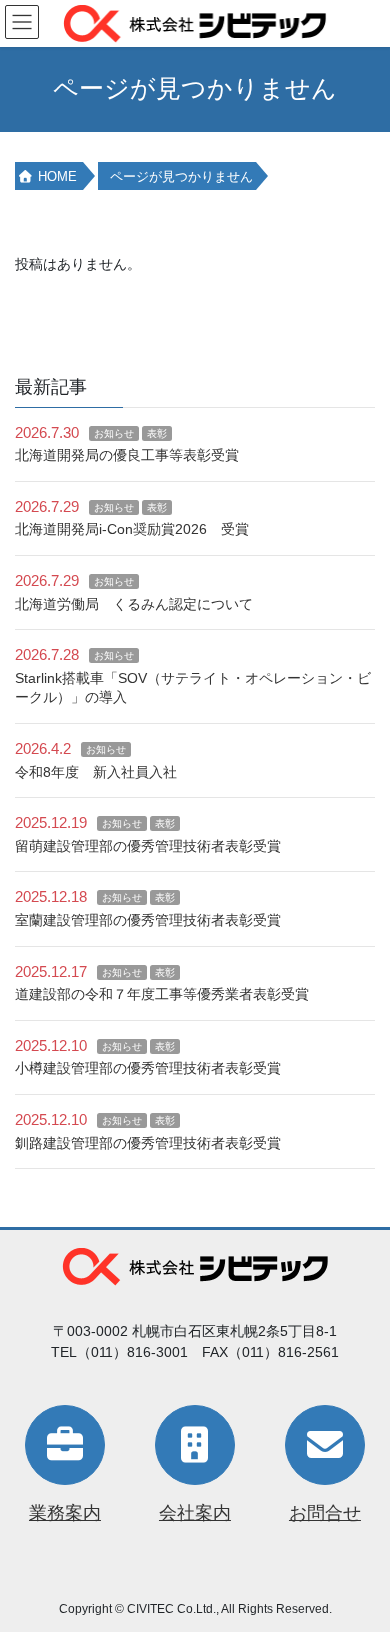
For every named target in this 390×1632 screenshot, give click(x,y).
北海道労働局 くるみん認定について (134, 604)
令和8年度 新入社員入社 (96, 772)
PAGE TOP (360, 1565)
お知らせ (114, 433)
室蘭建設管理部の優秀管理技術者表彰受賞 (148, 920)
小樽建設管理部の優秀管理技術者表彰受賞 (148, 1068)
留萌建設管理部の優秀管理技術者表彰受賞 (148, 846)
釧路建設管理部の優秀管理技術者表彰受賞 (148, 1143)
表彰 (157, 433)
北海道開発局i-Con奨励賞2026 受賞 (132, 529)
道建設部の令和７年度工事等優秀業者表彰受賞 (162, 994)
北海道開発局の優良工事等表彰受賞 (127, 455)
